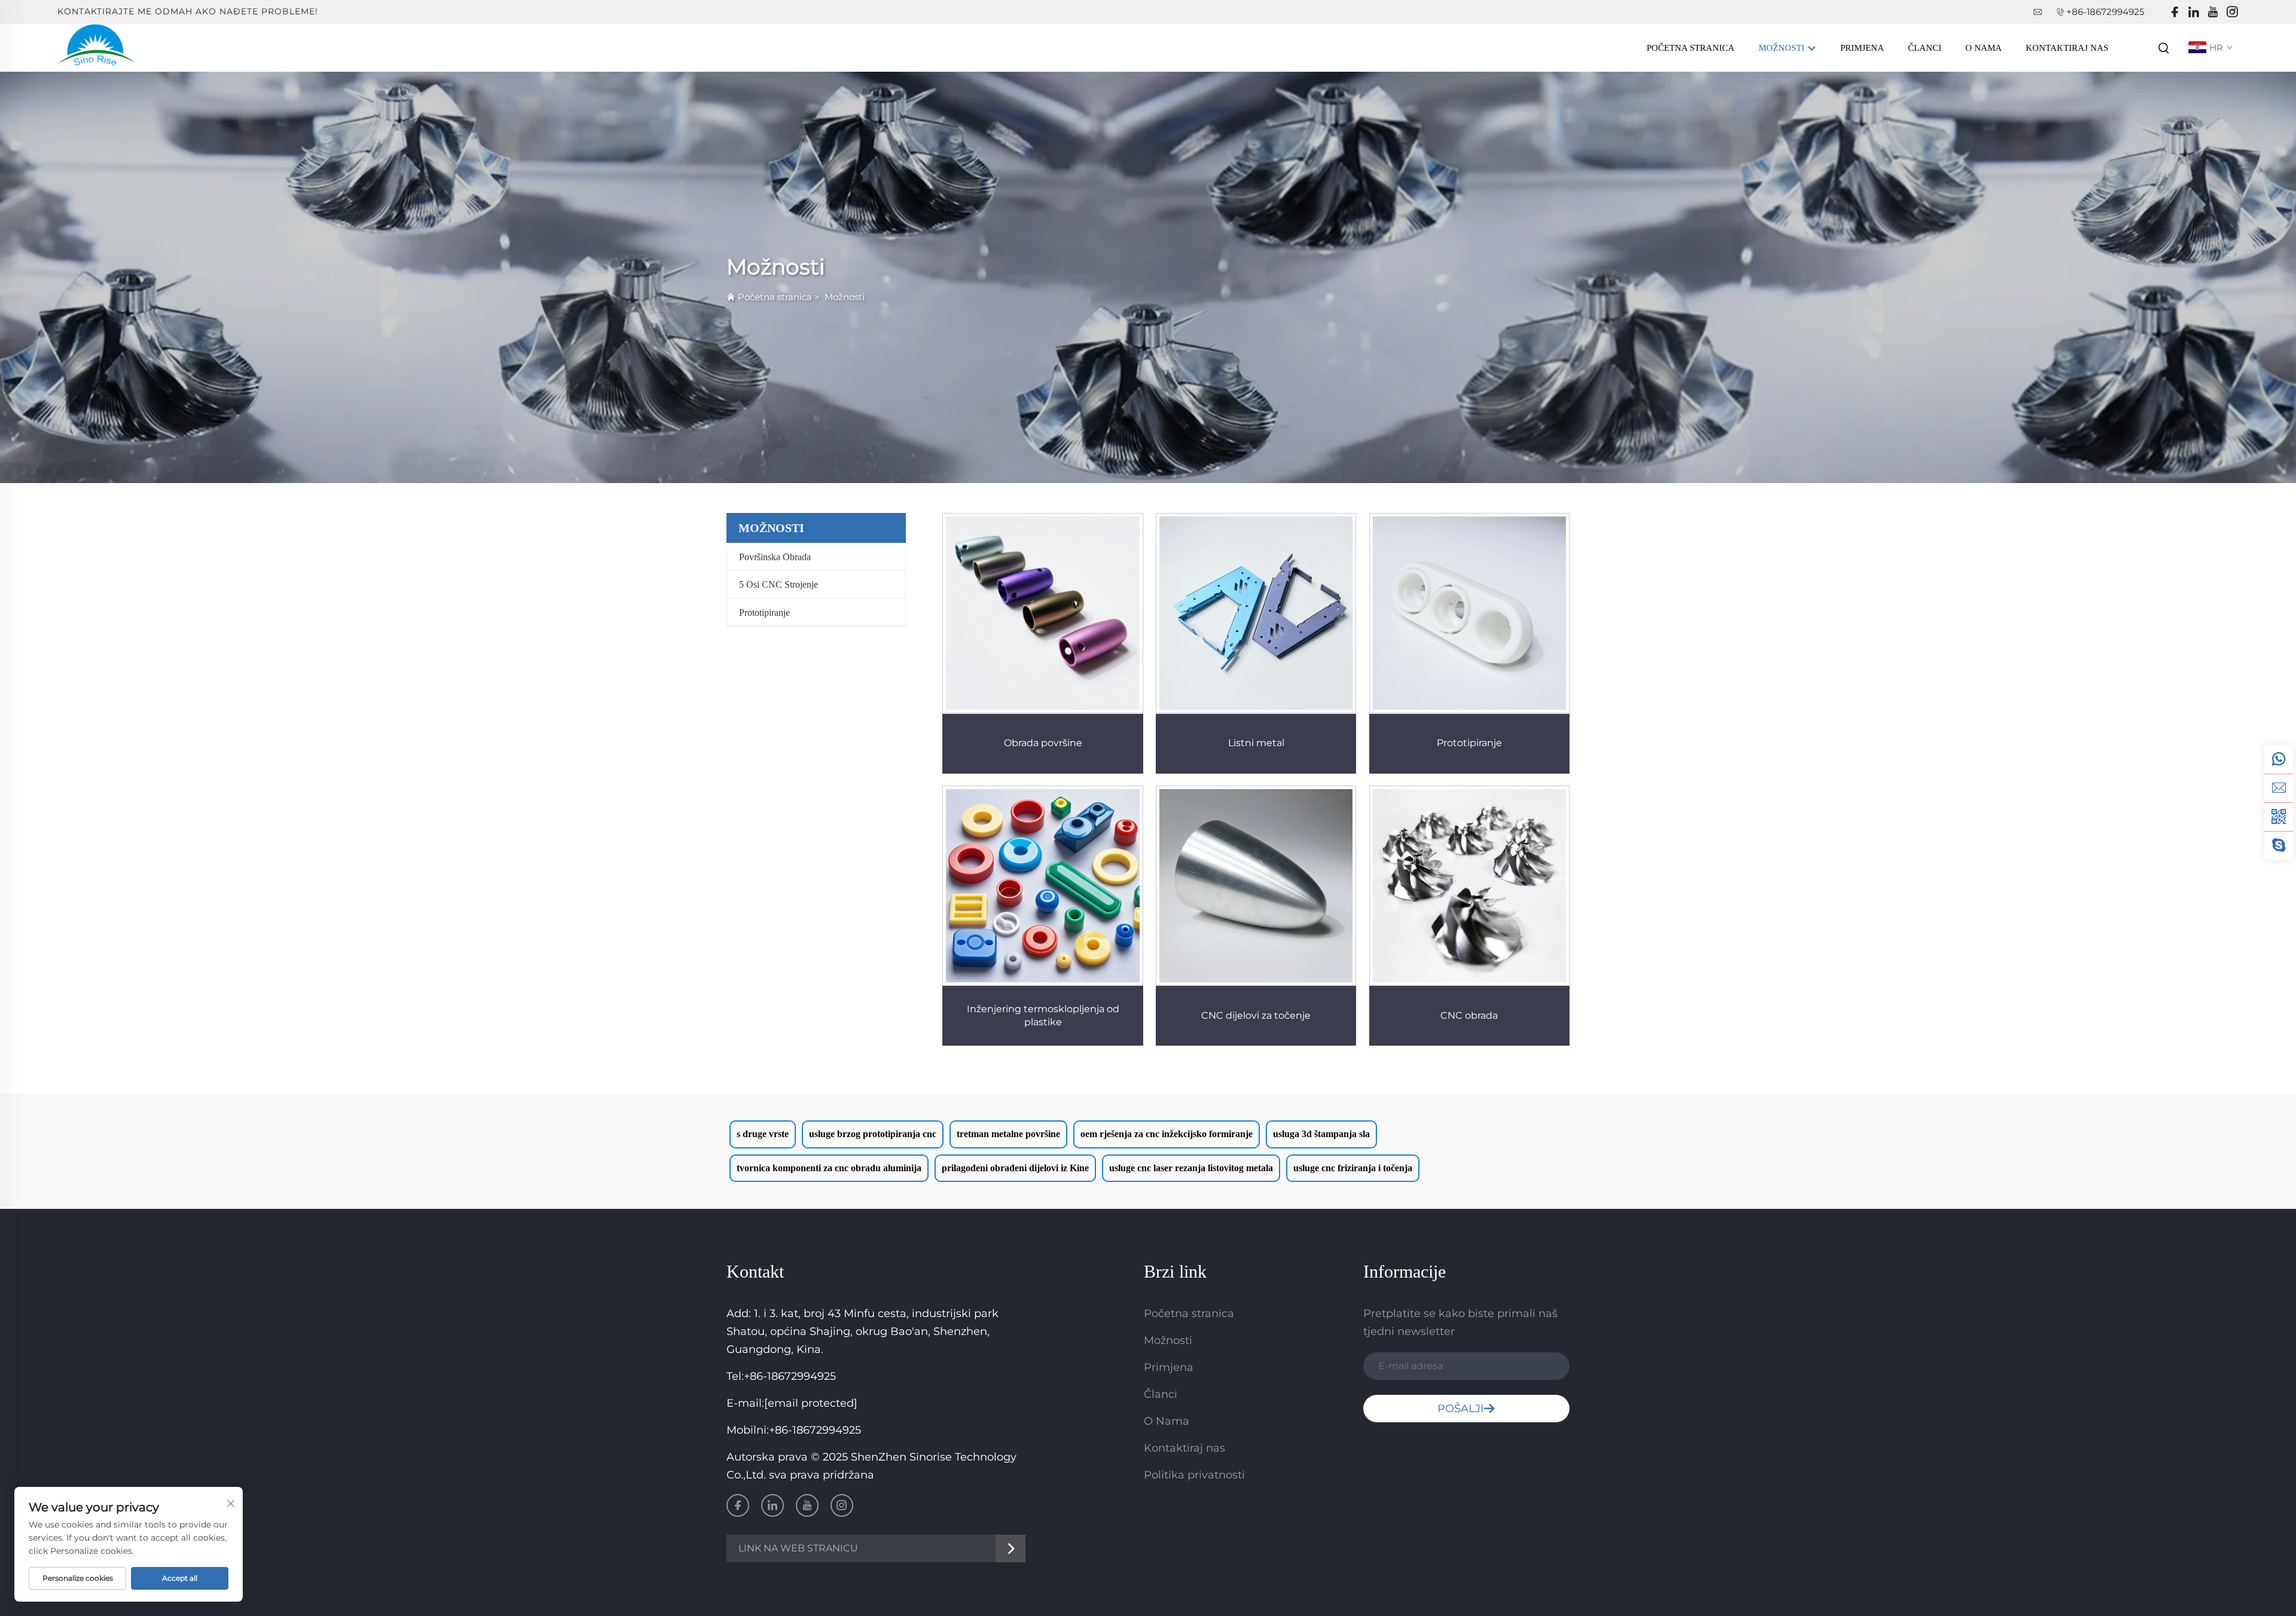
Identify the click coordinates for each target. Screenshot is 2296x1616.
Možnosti (1783, 48)
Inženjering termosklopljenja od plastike (1043, 1015)
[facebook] (2175, 12)
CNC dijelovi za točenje (1256, 1015)
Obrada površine (1043, 743)
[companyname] (97, 47)
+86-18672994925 (2105, 12)
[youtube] (2213, 12)
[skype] (2279, 845)
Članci (1925, 48)
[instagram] (2232, 12)
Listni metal (1256, 743)
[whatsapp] (2279, 759)
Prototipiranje (764, 613)
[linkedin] (2194, 12)
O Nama (1984, 48)
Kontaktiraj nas (2067, 48)
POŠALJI (1460, 1409)
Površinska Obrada (775, 557)
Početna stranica (1691, 48)
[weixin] (2279, 817)
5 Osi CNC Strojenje (778, 584)
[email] (2279, 788)
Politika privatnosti (1194, 1475)
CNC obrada (1469, 1015)
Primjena (1862, 48)
